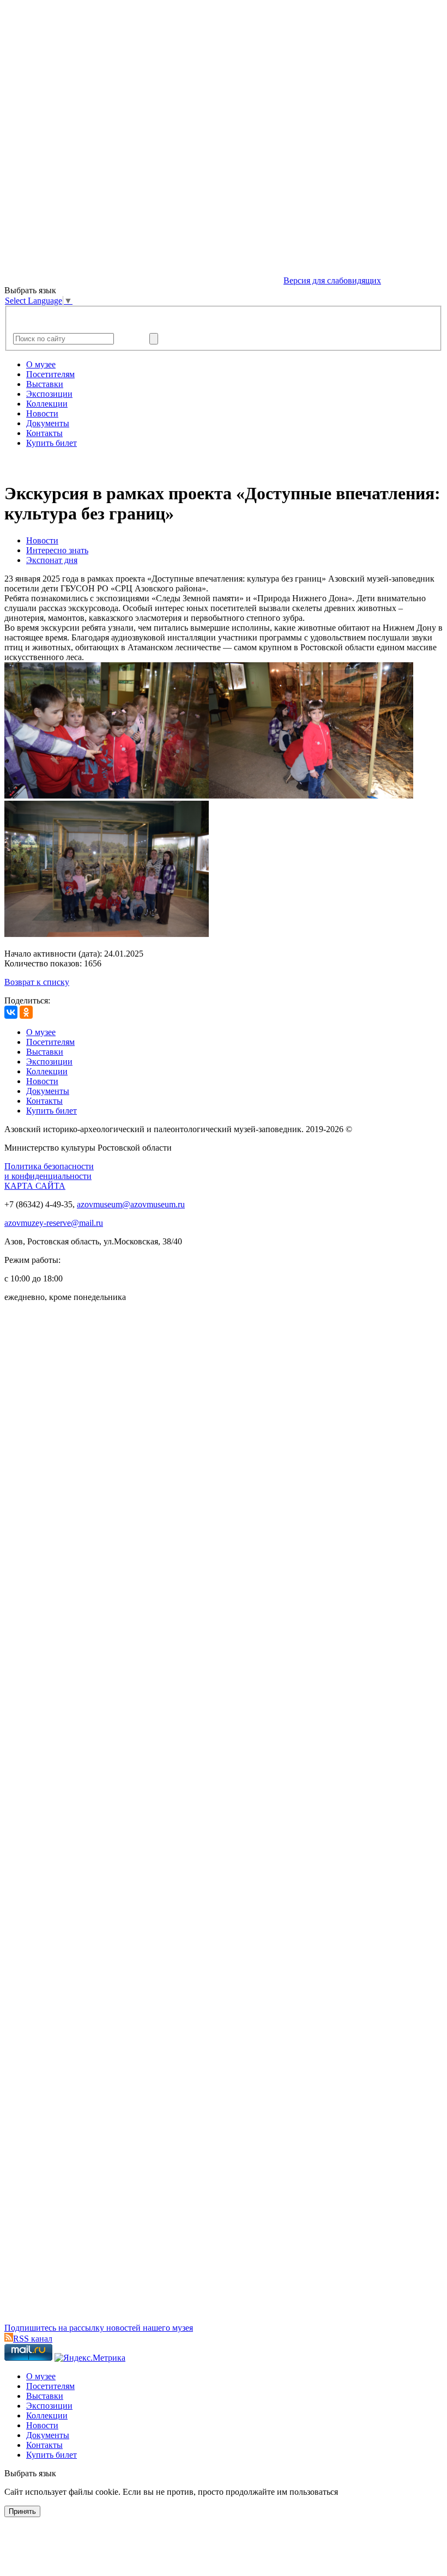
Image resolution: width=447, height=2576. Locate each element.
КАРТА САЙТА (35, 1186)
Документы (48, 423)
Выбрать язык (30, 2473)
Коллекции (47, 404)
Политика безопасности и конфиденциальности (49, 1171)
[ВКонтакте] (11, 1012)
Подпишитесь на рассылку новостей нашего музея (99, 2328)
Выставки (45, 384)
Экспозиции (49, 394)
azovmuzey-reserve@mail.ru (54, 1223)
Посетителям (50, 374)
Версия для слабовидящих (332, 280)
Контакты (44, 433)
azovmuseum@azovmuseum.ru (131, 1204)
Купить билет (52, 443)
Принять (22, 2511)
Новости (42, 413)
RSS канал (33, 2339)
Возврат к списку (37, 982)
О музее (41, 364)
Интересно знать (57, 550)
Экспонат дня (52, 560)
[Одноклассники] (26, 1012)
